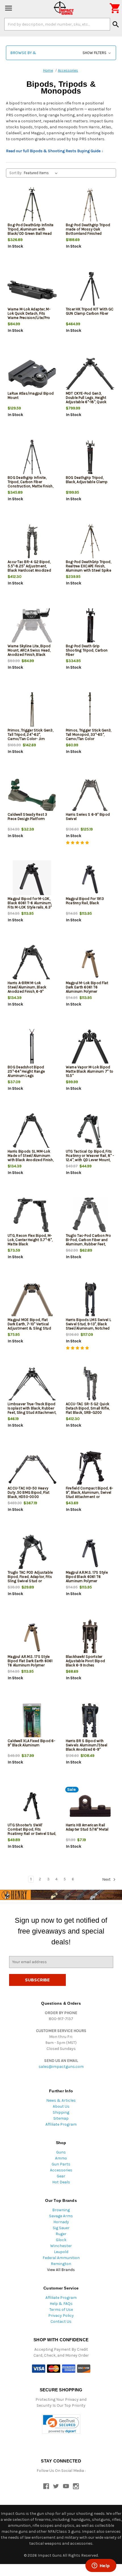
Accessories (61, 2170)
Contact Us (61, 2322)
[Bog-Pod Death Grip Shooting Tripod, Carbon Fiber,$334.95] (90, 627)
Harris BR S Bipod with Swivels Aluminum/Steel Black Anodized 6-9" (87, 1745)
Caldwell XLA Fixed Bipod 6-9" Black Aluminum (31, 1743)
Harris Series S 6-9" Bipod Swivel (88, 817)
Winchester (61, 2246)
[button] (61, 53)
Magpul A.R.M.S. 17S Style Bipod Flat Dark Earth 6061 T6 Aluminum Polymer (30, 1661)
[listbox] (42, 173)
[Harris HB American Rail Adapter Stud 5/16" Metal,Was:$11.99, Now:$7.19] (90, 1806)
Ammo (61, 2158)
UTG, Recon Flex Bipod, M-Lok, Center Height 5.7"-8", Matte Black (30, 1240)
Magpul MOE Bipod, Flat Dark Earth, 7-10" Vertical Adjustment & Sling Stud (29, 1324)
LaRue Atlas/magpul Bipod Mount (31, 395)
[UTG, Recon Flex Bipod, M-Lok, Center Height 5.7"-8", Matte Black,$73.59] (32, 1216)
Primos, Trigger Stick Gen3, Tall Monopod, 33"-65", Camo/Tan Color (89, 734)
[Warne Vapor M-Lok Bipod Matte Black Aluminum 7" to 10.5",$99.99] (90, 1048)
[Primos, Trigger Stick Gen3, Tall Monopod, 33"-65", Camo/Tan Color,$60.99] (90, 711)
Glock (61, 2240)
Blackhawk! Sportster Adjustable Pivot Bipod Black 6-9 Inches (86, 1661)
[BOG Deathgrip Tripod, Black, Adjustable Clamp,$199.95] (90, 458)
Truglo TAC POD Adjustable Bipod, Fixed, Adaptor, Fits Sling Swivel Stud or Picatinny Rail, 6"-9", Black (30, 1579)
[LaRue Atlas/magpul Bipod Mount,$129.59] (32, 374)
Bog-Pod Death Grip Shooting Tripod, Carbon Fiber (87, 650)
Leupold (61, 2252)
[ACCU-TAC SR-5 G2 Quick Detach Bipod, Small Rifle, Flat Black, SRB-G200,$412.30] (90, 1385)
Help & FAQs (61, 2304)
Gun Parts (61, 2164)
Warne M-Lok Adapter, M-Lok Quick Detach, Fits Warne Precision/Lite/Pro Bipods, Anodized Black (29, 316)
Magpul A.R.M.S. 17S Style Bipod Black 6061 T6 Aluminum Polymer (87, 1577)
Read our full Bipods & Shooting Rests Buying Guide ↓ (55, 151)
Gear (61, 2176)
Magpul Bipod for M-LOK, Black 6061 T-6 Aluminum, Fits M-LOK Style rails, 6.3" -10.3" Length (30, 905)
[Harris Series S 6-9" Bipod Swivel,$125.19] (90, 795)
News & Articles (61, 2100)
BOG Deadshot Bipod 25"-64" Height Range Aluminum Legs (26, 1071)
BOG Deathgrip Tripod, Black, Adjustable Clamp (87, 480)
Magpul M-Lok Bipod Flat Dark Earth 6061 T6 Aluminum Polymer (87, 987)
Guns (61, 2152)
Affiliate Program (61, 2124)
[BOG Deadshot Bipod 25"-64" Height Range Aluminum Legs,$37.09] (32, 1048)
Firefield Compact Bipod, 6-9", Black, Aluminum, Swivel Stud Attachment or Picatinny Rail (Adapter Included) (90, 1497)
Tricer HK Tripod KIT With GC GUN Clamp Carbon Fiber (90, 311)
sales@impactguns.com (61, 2067)
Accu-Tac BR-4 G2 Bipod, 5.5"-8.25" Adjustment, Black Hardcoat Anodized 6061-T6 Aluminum (29, 568)
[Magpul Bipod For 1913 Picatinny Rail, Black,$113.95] (90, 880)
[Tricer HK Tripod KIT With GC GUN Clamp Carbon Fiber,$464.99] (90, 290)
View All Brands (61, 2270)
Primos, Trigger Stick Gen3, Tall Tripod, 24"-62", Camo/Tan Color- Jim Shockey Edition (30, 737)
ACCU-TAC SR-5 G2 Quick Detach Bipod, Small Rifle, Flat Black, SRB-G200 (88, 1408)
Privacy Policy (61, 2316)
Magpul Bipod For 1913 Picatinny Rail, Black (85, 901)
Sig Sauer (61, 2228)
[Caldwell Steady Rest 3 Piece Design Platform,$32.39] (32, 795)
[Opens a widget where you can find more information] (101, 2566)
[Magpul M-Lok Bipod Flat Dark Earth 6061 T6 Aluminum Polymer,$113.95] (90, 964)
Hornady (61, 2222)
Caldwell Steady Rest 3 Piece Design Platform (28, 817)
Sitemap (61, 2118)
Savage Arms (61, 2216)
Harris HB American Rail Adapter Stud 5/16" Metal (87, 1827)
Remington (61, 2264)
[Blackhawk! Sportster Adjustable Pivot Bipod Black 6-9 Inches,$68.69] (90, 1638)
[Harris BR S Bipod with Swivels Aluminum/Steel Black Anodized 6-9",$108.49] (90, 1722)
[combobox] (57, 24)
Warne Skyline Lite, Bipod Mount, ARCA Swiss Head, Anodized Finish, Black (29, 650)
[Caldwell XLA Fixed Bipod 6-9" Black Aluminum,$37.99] (32, 1722)
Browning (61, 2210)
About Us (61, 2106)
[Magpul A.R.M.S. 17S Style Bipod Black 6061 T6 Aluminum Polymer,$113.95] (90, 1553)
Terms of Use (61, 2310)
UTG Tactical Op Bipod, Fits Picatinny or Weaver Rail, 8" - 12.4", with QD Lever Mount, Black (90, 1158)
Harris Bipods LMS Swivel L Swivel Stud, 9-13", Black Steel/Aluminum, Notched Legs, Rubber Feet (89, 1326)
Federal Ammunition (61, 2258)
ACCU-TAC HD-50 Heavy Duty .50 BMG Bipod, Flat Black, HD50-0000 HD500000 (29, 1495)
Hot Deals (61, 2182)
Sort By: (16, 173)
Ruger (61, 2234)
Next (107, 1879)
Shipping (61, 2112)
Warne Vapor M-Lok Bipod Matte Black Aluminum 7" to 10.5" (90, 1071)
